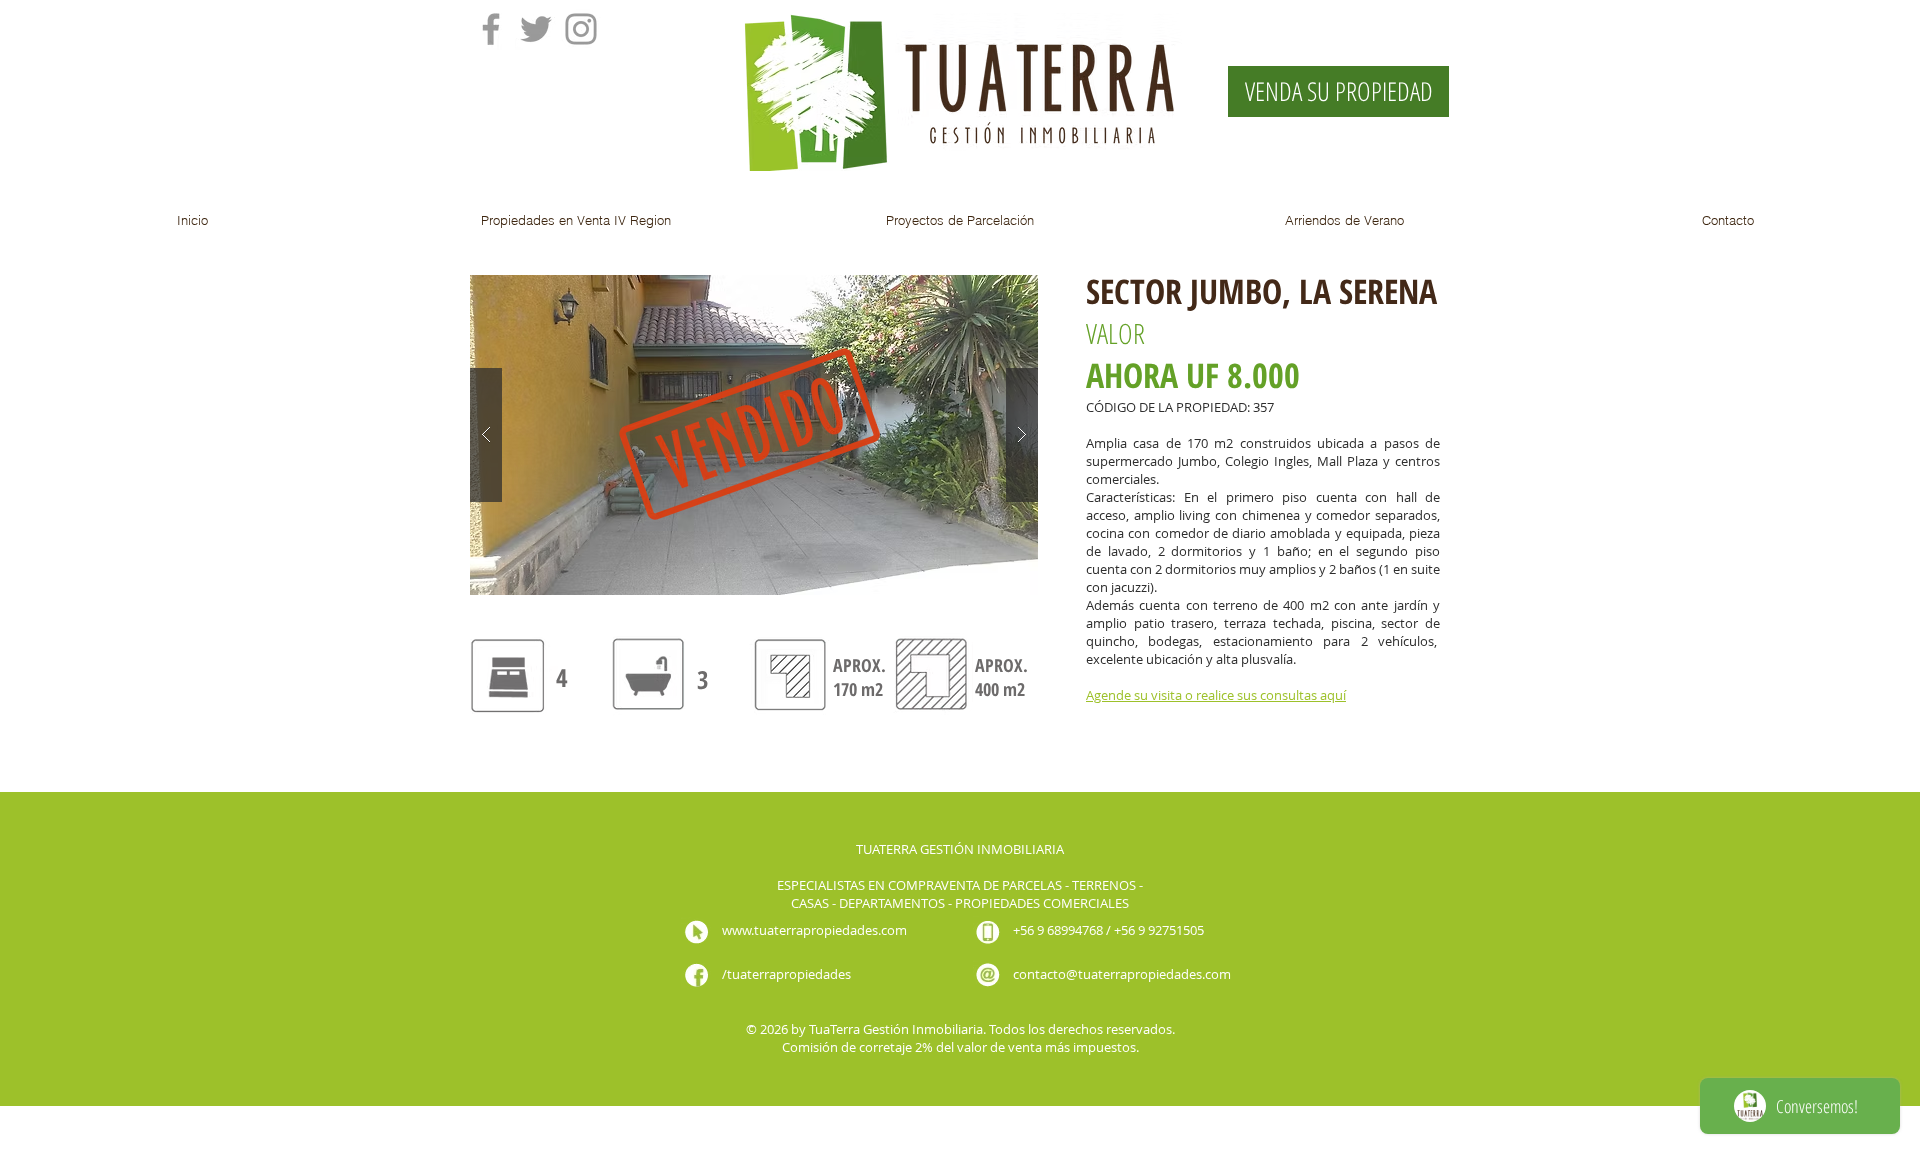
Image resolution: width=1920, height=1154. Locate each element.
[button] (576, 220)
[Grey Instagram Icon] (581, 29)
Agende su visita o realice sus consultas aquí (1216, 695)
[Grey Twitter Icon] (536, 29)
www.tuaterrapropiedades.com (814, 930)
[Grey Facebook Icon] (491, 29)
